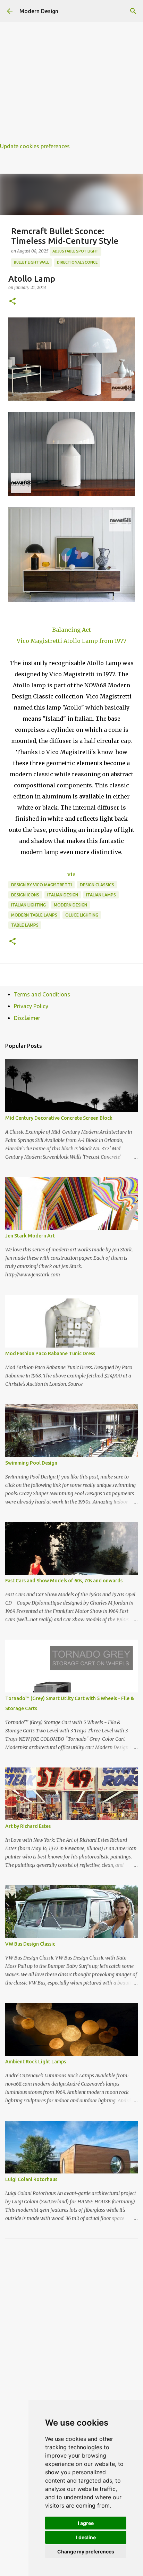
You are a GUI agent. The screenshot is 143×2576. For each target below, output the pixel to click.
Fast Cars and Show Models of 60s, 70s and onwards (64, 1581)
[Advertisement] (71, 72)
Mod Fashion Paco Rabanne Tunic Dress (50, 1353)
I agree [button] (86, 2523)
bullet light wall (31, 262)
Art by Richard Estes (28, 1826)
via (71, 874)
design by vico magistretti (41, 885)
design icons (25, 895)
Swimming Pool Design (31, 1463)
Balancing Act (71, 630)
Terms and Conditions (42, 994)
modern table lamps (34, 915)
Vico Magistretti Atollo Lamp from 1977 (71, 641)
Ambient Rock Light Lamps (36, 2062)
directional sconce (77, 262)
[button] (12, 302)
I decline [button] (86, 2537)
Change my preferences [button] (86, 2552)
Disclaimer (27, 1018)
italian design (63, 895)
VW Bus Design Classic (30, 1944)
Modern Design (39, 11)
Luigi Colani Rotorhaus (31, 2179)
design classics (97, 885)
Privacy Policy (31, 1006)
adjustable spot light (75, 251)
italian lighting (28, 905)
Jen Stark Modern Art (30, 1236)
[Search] (133, 11)
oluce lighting (82, 915)
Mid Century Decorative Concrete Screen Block (59, 1118)
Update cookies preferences (35, 146)
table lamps (25, 925)
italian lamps (101, 895)
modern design (70, 905)
